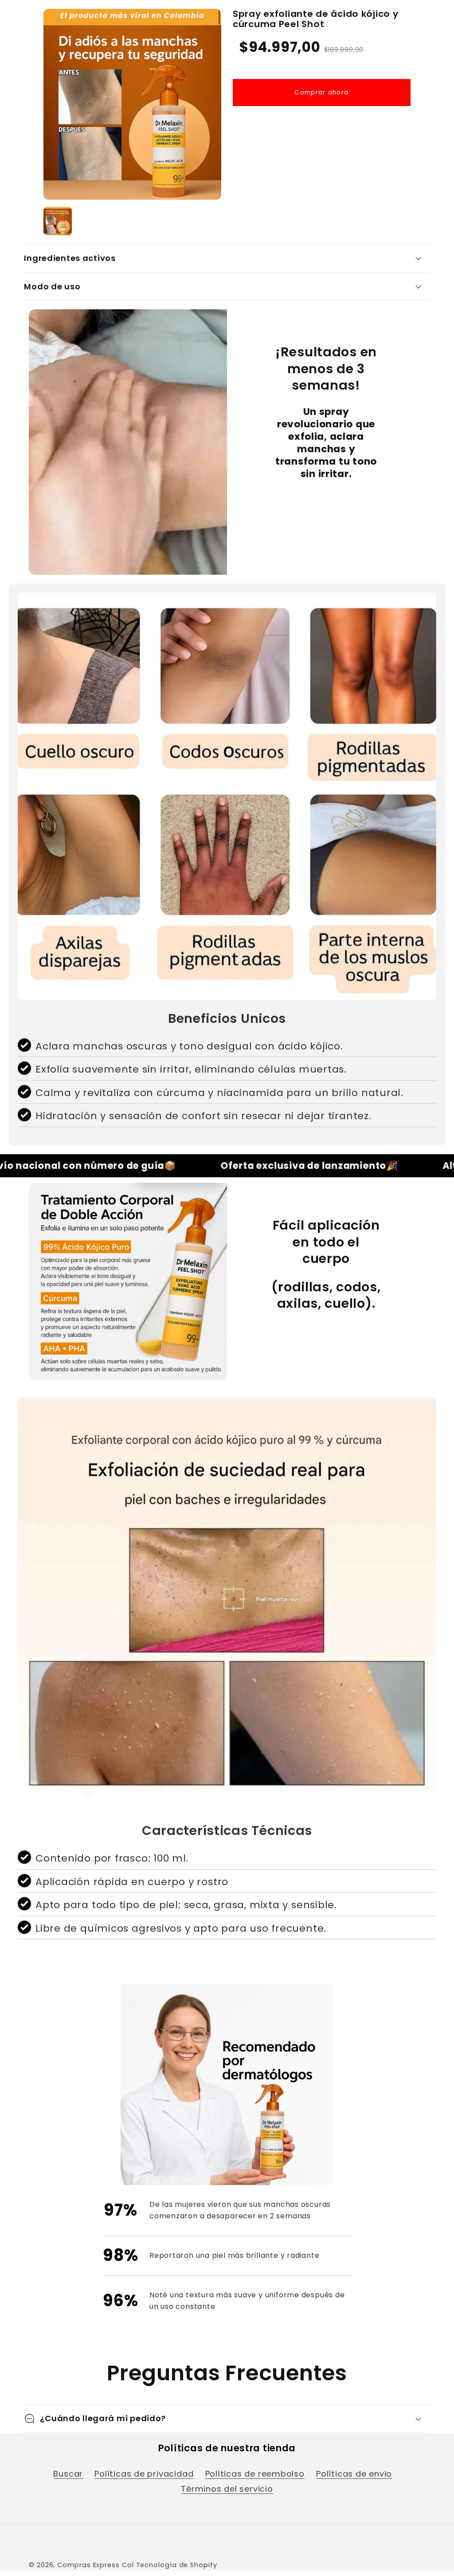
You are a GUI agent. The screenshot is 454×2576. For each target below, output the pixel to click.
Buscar (68, 2474)
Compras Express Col (95, 2565)
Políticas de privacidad (144, 2474)
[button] (227, 258)
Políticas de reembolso (255, 2474)
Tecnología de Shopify (177, 2565)
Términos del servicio (227, 2489)
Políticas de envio (354, 2474)
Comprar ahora (321, 93)
